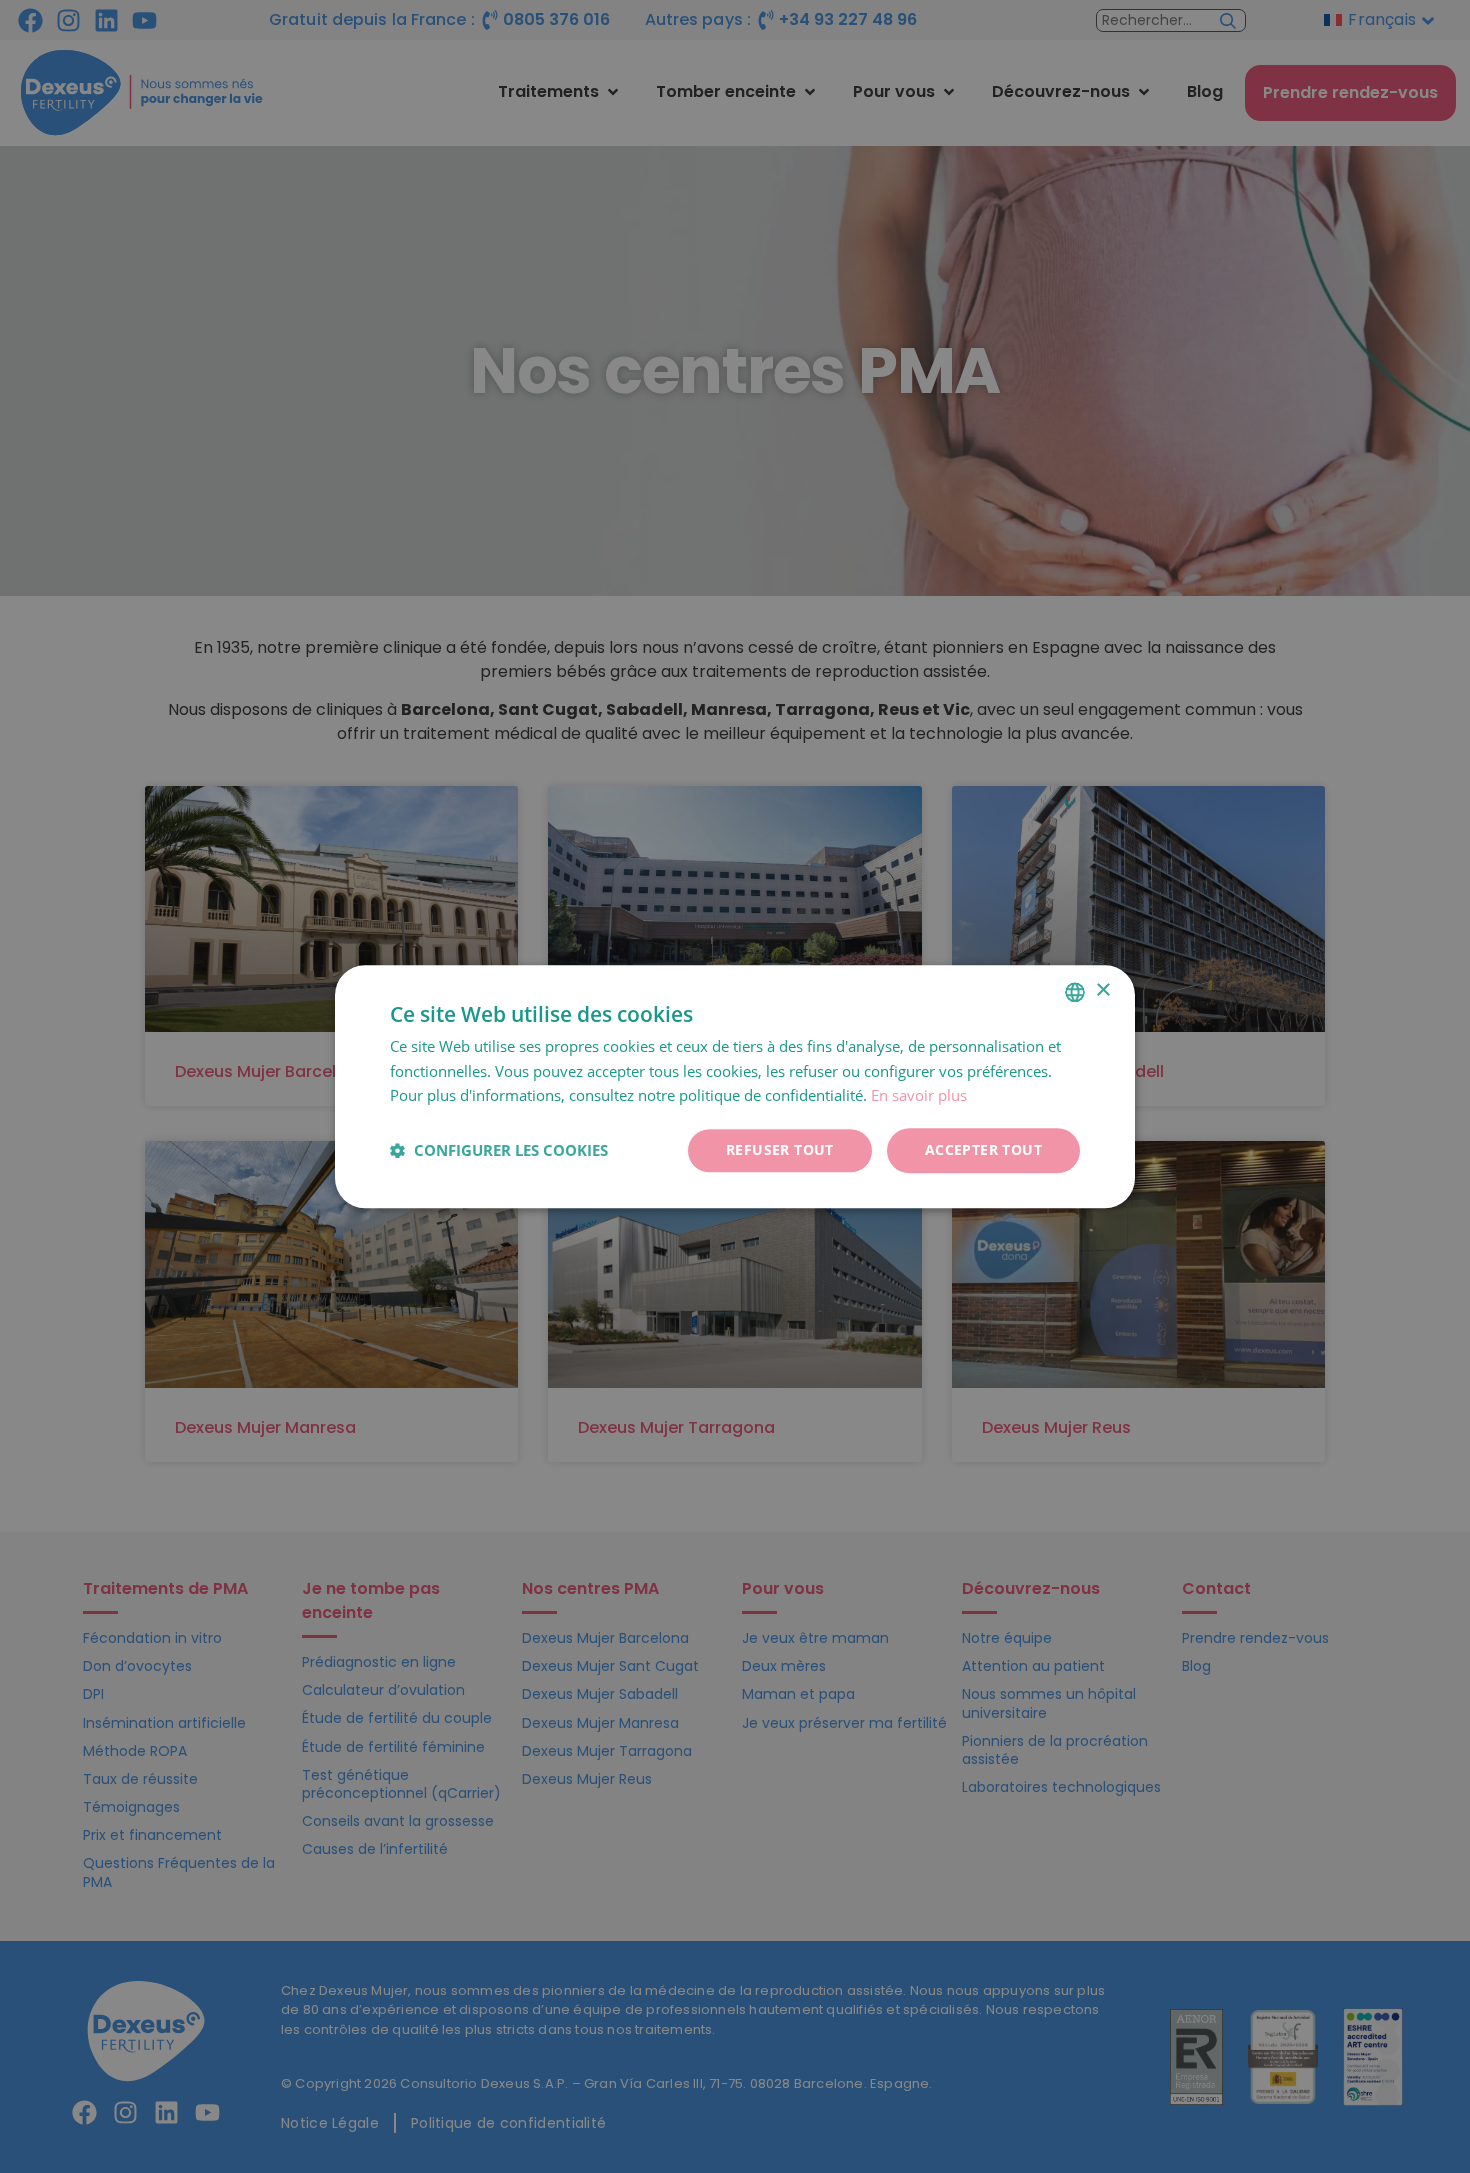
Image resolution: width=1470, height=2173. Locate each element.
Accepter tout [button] (983, 1149)
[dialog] (735, 1086)
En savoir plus (919, 1096)
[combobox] (1075, 992)
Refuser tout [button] (780, 1149)
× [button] (1102, 990)
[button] (499, 1151)
